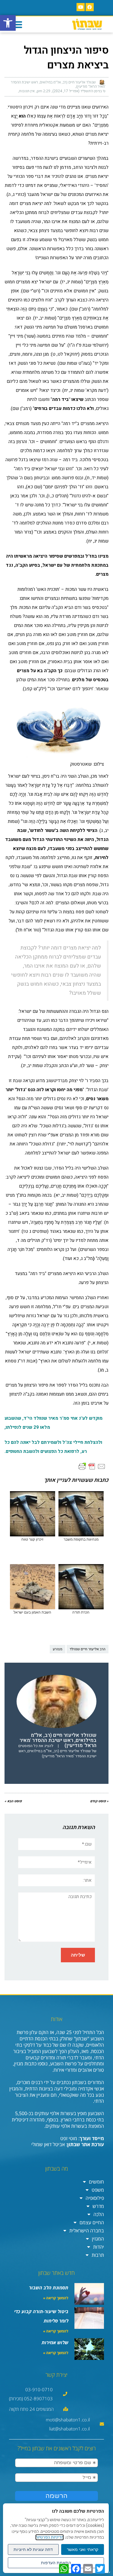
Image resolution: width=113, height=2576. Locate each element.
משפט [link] (98, 2190)
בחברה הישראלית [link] (87, 2231)
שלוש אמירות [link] (55, 2342)
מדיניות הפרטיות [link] (50, 2537)
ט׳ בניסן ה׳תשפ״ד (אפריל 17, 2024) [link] (79, 91)
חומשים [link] (96, 2182)
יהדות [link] (99, 2247)
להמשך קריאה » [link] (56, 2298)
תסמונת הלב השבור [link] (49, 2288)
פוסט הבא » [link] (13, 1801)
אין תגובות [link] (27, 91)
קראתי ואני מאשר (83, 2549)
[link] (8, 23)
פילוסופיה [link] (95, 2198)
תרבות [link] (98, 2255)
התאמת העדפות (56, 2563)
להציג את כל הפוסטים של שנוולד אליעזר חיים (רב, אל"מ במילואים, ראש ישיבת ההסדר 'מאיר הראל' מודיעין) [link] (57, 1751)
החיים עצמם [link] (92, 2222)
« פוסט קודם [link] (99, 1801)
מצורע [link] (58, 1649)
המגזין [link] (98, 2239)
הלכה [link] (99, 2214)
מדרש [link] (98, 2206)
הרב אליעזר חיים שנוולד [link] (88, 1649)
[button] (17, 24)
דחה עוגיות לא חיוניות (33, 2549)
